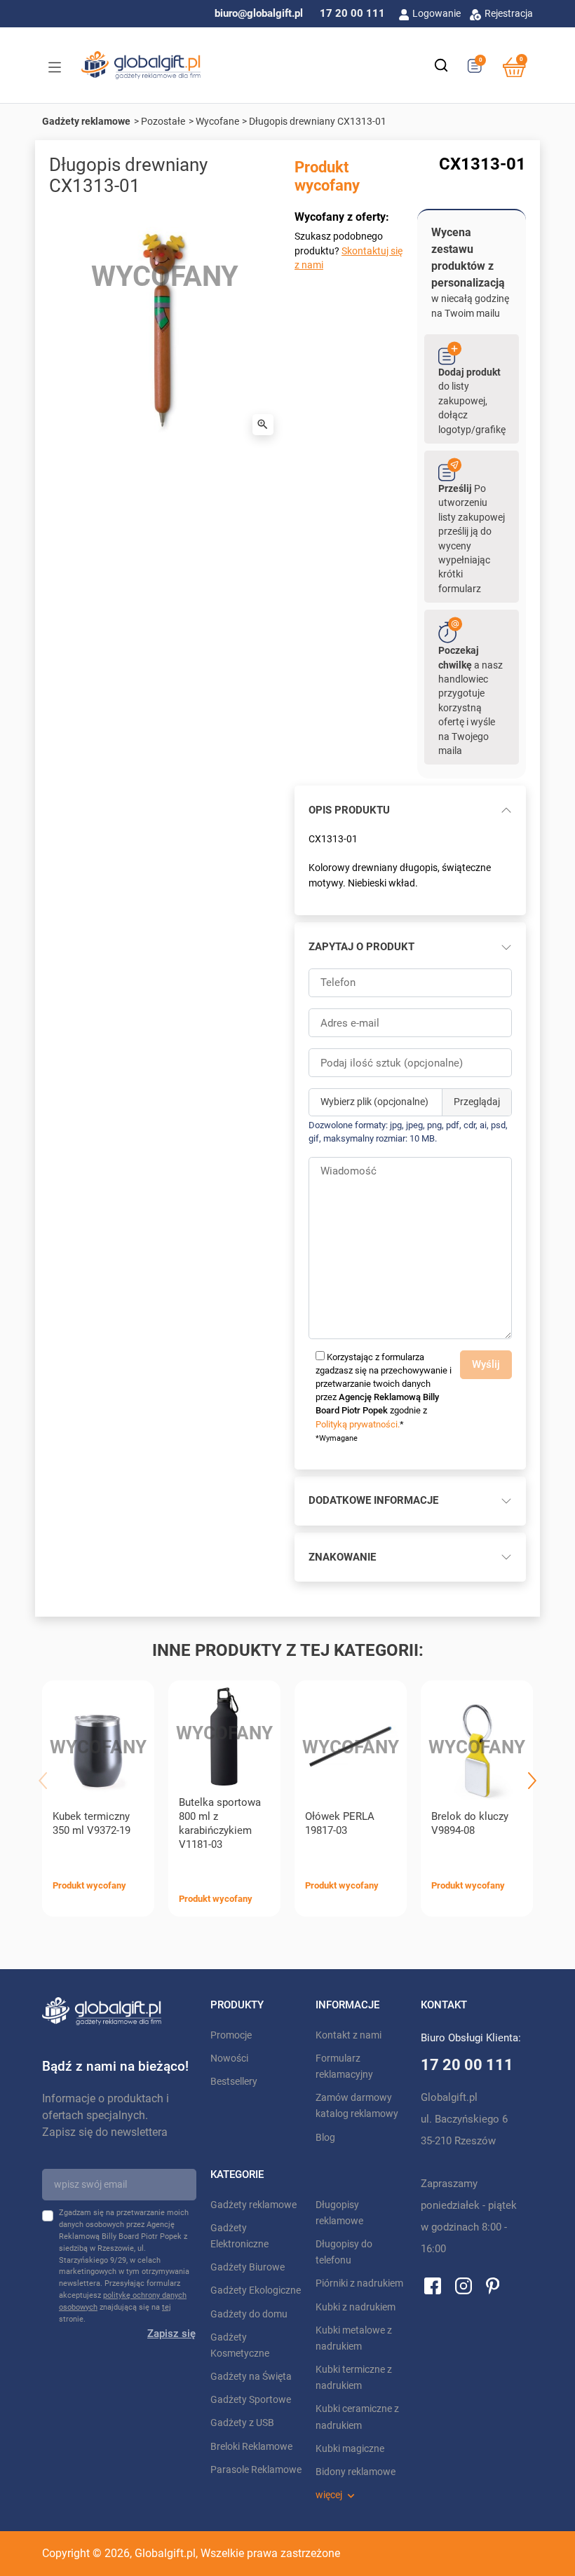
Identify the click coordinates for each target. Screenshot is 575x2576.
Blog (325, 2138)
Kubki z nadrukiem (356, 2307)
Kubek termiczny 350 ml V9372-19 (92, 1823)
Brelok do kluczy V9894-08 (470, 1823)
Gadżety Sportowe (251, 2400)
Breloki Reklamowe (251, 2447)
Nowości (229, 2058)
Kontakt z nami (349, 2035)
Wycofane (217, 121)
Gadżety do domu (249, 2314)
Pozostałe (163, 121)
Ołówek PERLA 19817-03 (340, 1823)
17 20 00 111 (352, 13)
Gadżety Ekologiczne (256, 2290)
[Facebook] (433, 2285)
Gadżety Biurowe (248, 2267)
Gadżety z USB (242, 2423)
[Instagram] (464, 2285)
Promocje (231, 2035)
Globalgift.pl (165, 2553)
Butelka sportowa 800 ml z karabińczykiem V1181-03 (220, 1823)
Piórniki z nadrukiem (359, 2283)
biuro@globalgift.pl (259, 13)
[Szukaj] (441, 65)
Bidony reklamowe (356, 2472)
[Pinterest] (493, 2285)
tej (167, 2307)
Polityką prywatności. (358, 1424)
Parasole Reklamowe (256, 2470)
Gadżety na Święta (251, 2377)
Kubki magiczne (350, 2449)
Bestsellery (234, 2082)
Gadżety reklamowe (86, 121)
